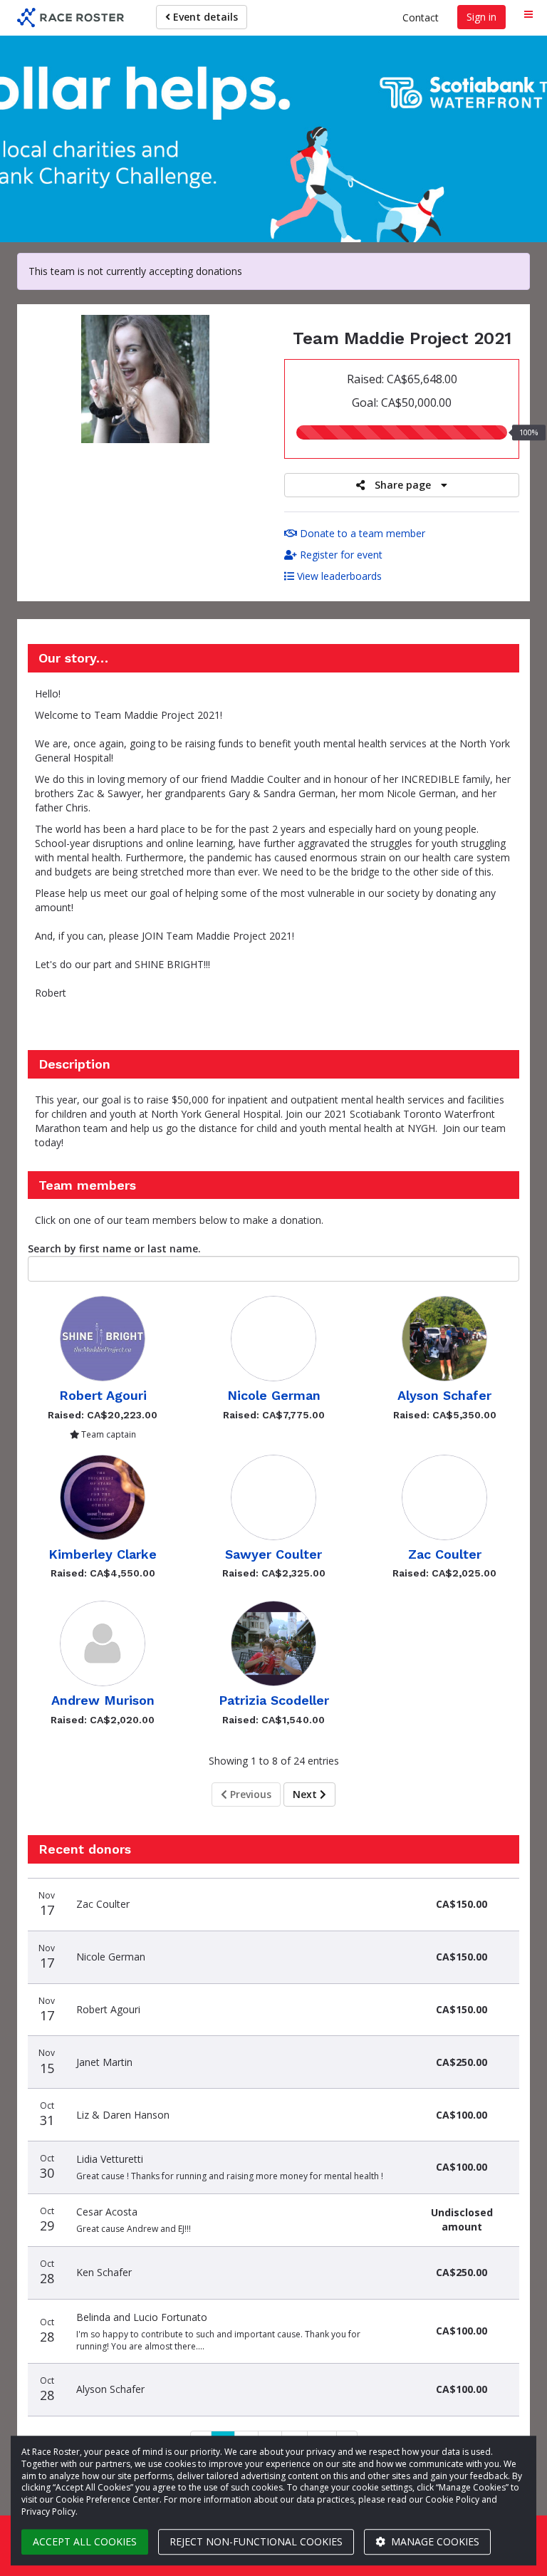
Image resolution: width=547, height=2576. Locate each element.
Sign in (481, 17)
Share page (403, 485)
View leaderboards (338, 576)
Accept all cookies (85, 2541)
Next (306, 1794)
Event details (204, 17)
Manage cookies (434, 2541)
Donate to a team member (361, 533)
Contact (421, 17)
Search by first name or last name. (114, 1248)
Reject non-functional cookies (256, 2541)
